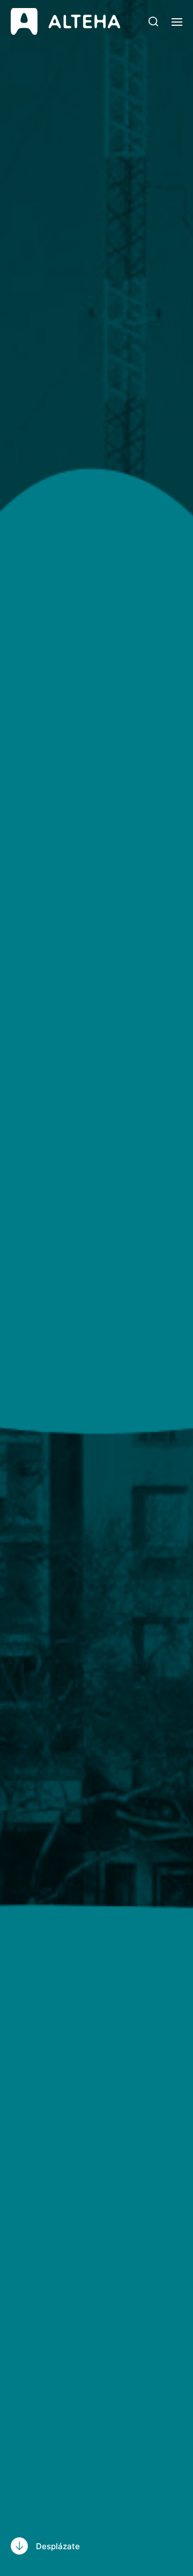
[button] (154, 21)
